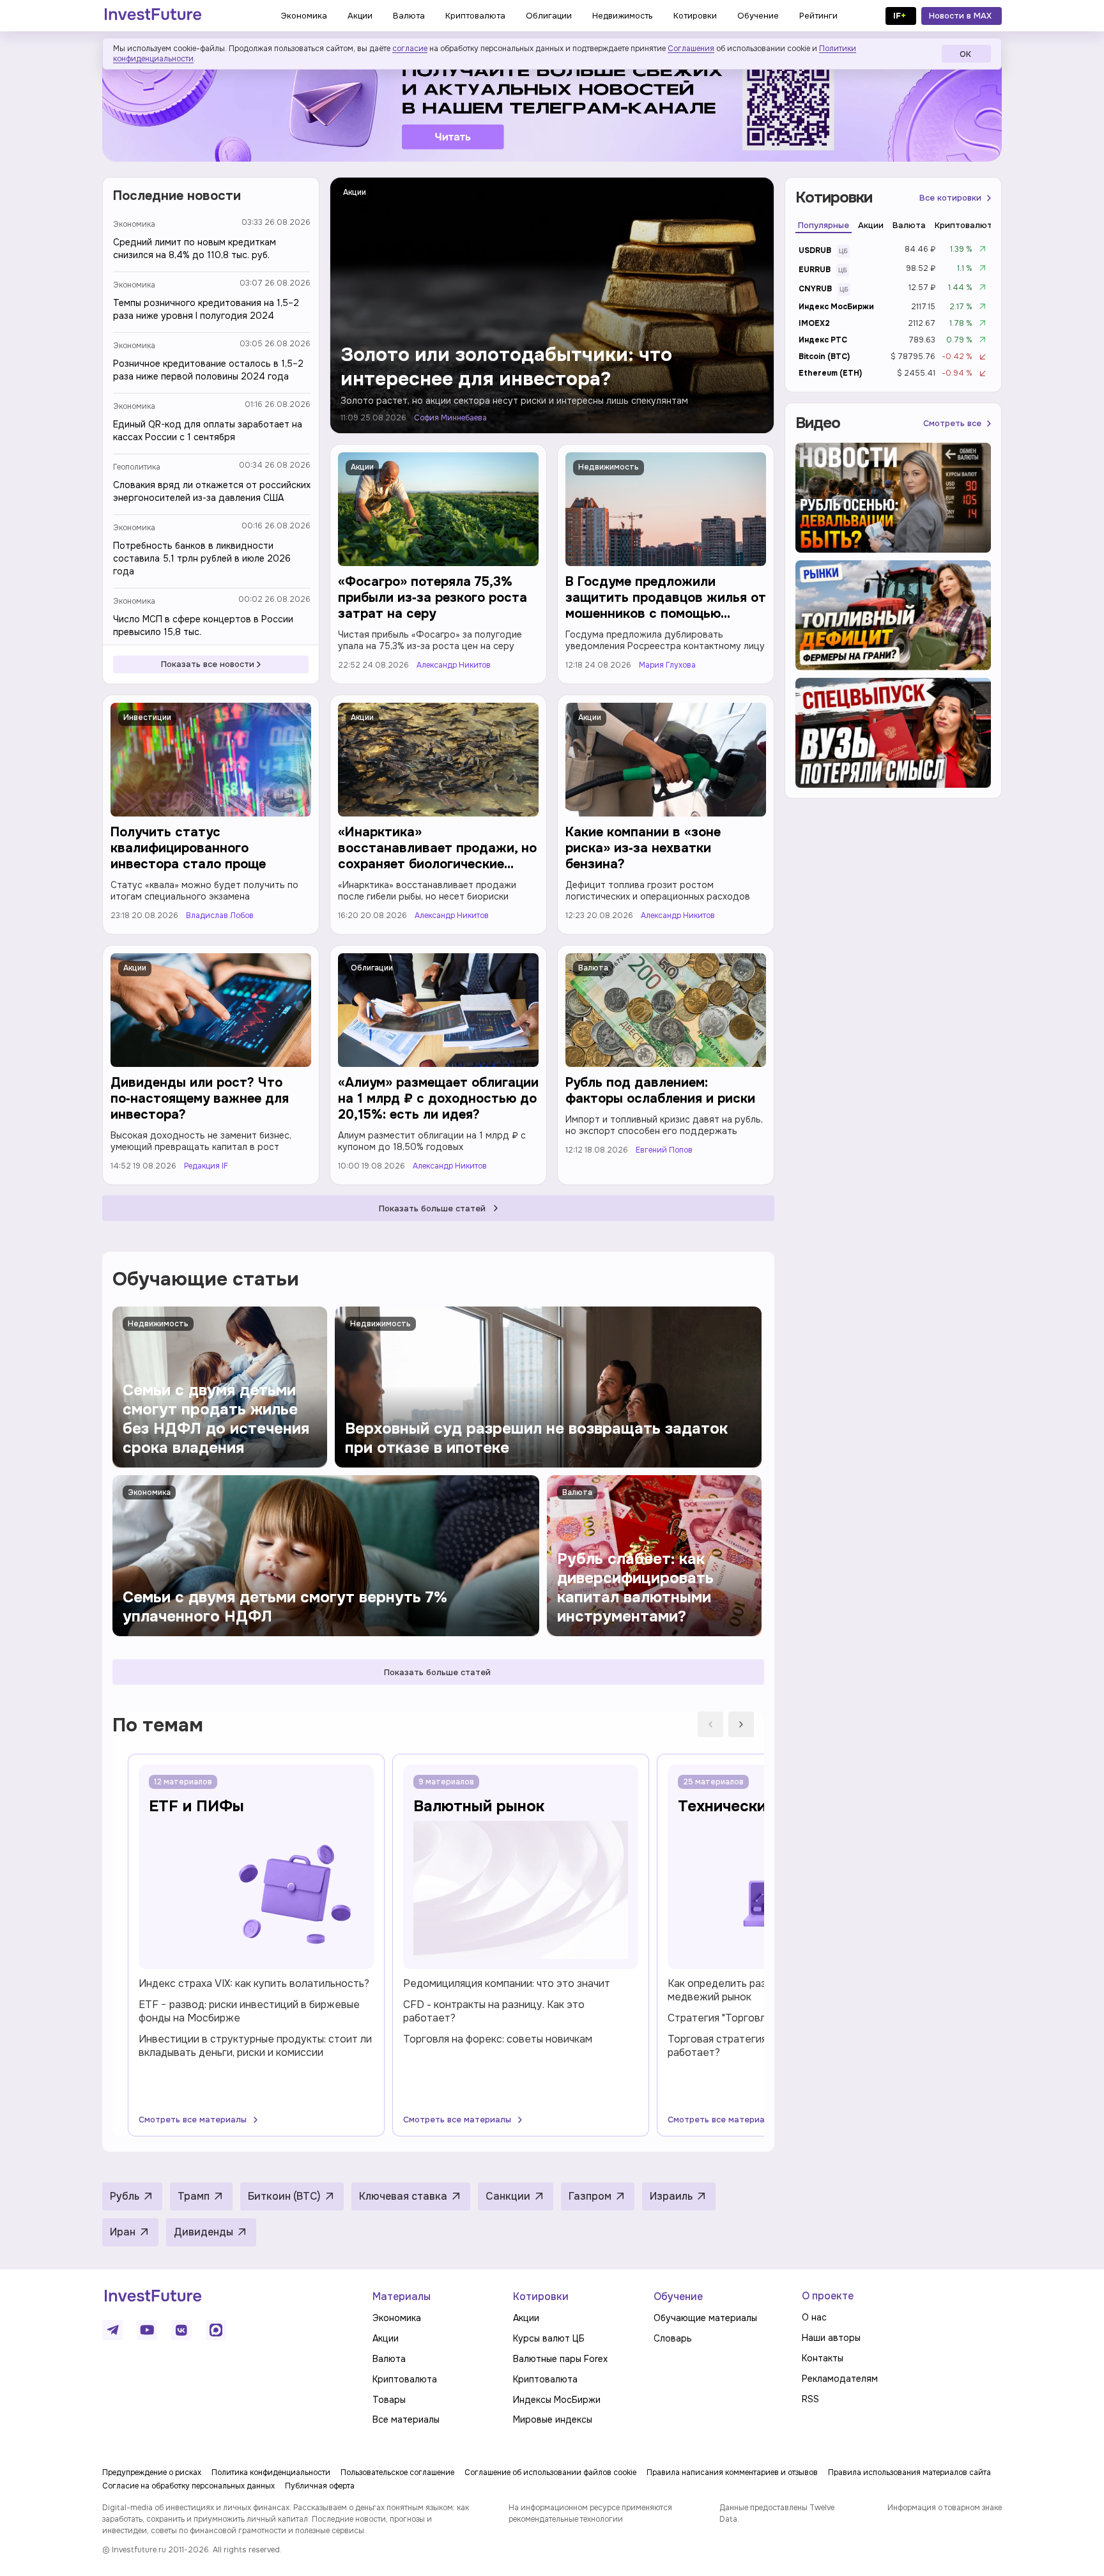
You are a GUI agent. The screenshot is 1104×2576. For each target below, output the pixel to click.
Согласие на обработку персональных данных (188, 2486)
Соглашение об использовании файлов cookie (550, 2472)
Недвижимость (609, 467)
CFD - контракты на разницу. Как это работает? (494, 2011)
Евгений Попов (664, 1150)
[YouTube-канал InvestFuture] (147, 2330)
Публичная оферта (320, 2486)
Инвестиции (147, 717)
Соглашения (691, 49)
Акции (355, 192)
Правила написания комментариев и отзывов (732, 2472)
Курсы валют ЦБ (549, 2338)
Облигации (372, 968)
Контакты (823, 2358)
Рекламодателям (840, 2379)
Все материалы (406, 2419)
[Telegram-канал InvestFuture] (552, 104)
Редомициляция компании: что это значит (507, 1983)
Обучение (678, 2296)
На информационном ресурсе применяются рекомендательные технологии (590, 2513)
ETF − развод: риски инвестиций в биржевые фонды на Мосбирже (249, 2011)
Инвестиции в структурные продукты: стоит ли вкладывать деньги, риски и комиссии (255, 2046)
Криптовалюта (405, 2379)
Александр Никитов (454, 665)
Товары (389, 2400)
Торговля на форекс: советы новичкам (498, 2039)
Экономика (134, 224)
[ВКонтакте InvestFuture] (181, 2330)
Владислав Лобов (220, 916)
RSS (810, 2399)
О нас (814, 2317)
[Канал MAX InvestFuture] (216, 2330)
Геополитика (137, 467)
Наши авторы (831, 2338)
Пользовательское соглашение (397, 2472)
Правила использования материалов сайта (909, 2472)
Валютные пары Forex (560, 2359)
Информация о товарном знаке (945, 2508)
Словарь (673, 2338)
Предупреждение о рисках (152, 2472)
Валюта (593, 968)
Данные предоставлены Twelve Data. (777, 2513)
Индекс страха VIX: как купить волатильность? (254, 1983)
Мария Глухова (667, 665)
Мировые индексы (553, 2419)
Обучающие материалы (705, 2318)
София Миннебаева (450, 418)
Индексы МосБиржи (557, 2400)
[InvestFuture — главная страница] (153, 16)
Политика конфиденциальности (271, 2472)
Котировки (541, 2296)
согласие (410, 49)
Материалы (402, 2296)
